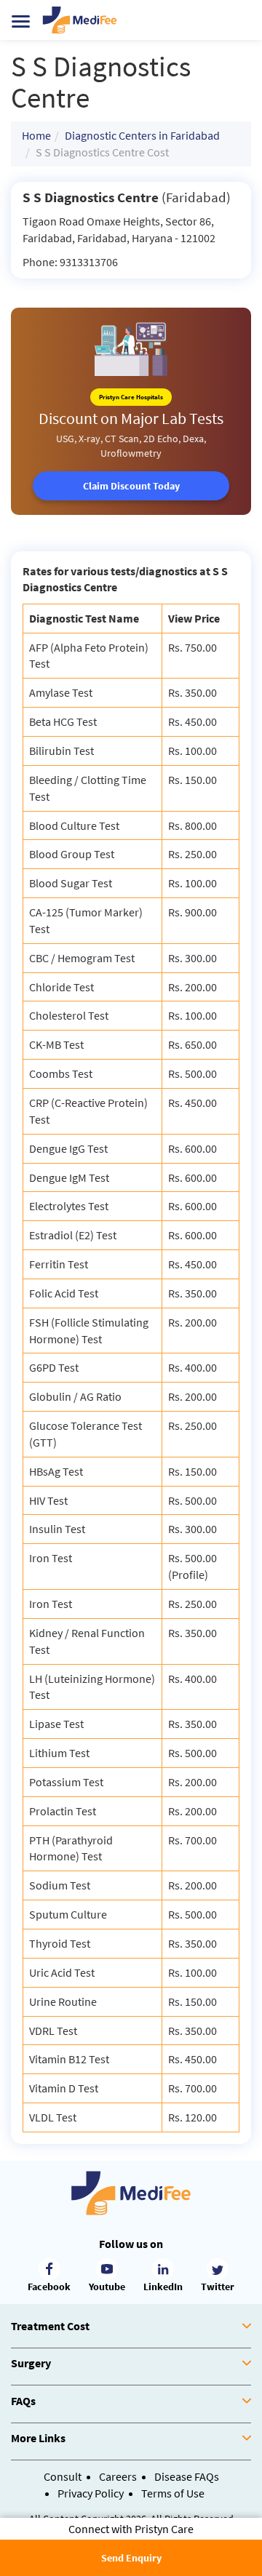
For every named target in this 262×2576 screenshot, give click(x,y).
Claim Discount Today (131, 486)
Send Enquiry (131, 2558)
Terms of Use (173, 2493)
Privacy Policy (91, 2493)
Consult (63, 2476)
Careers (118, 2476)
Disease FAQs (187, 2476)
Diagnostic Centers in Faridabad (142, 135)
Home (36, 135)
